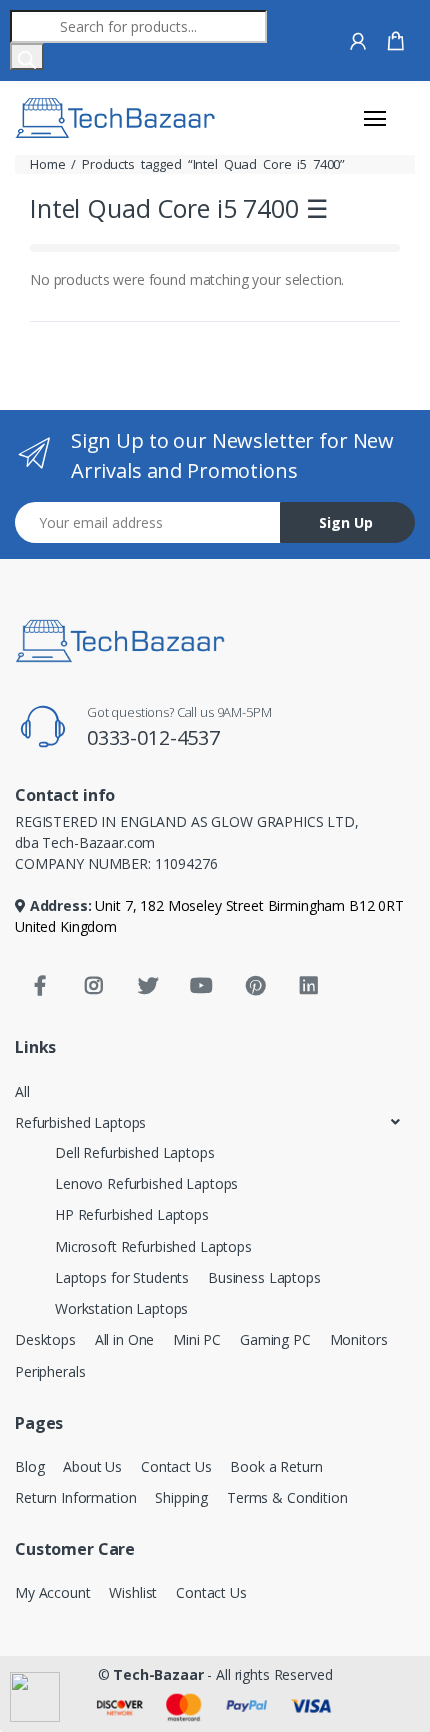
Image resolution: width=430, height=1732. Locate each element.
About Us (92, 1466)
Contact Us (176, 1466)
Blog (29, 1466)
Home (47, 164)
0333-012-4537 (153, 737)
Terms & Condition (287, 1497)
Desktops (45, 1339)
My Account (53, 1592)
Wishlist (133, 1592)
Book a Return (276, 1466)
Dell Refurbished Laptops (135, 1152)
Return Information (75, 1497)
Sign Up (346, 522)
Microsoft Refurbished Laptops (153, 1246)
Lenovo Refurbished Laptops (146, 1183)
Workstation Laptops (121, 1308)
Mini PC (197, 1339)
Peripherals (50, 1371)
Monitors (359, 1339)
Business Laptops (264, 1277)
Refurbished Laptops (80, 1122)
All (22, 1091)
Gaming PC (275, 1339)
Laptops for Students (122, 1277)
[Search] (27, 56)
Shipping (181, 1497)
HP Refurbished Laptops (132, 1214)
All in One (125, 1339)
